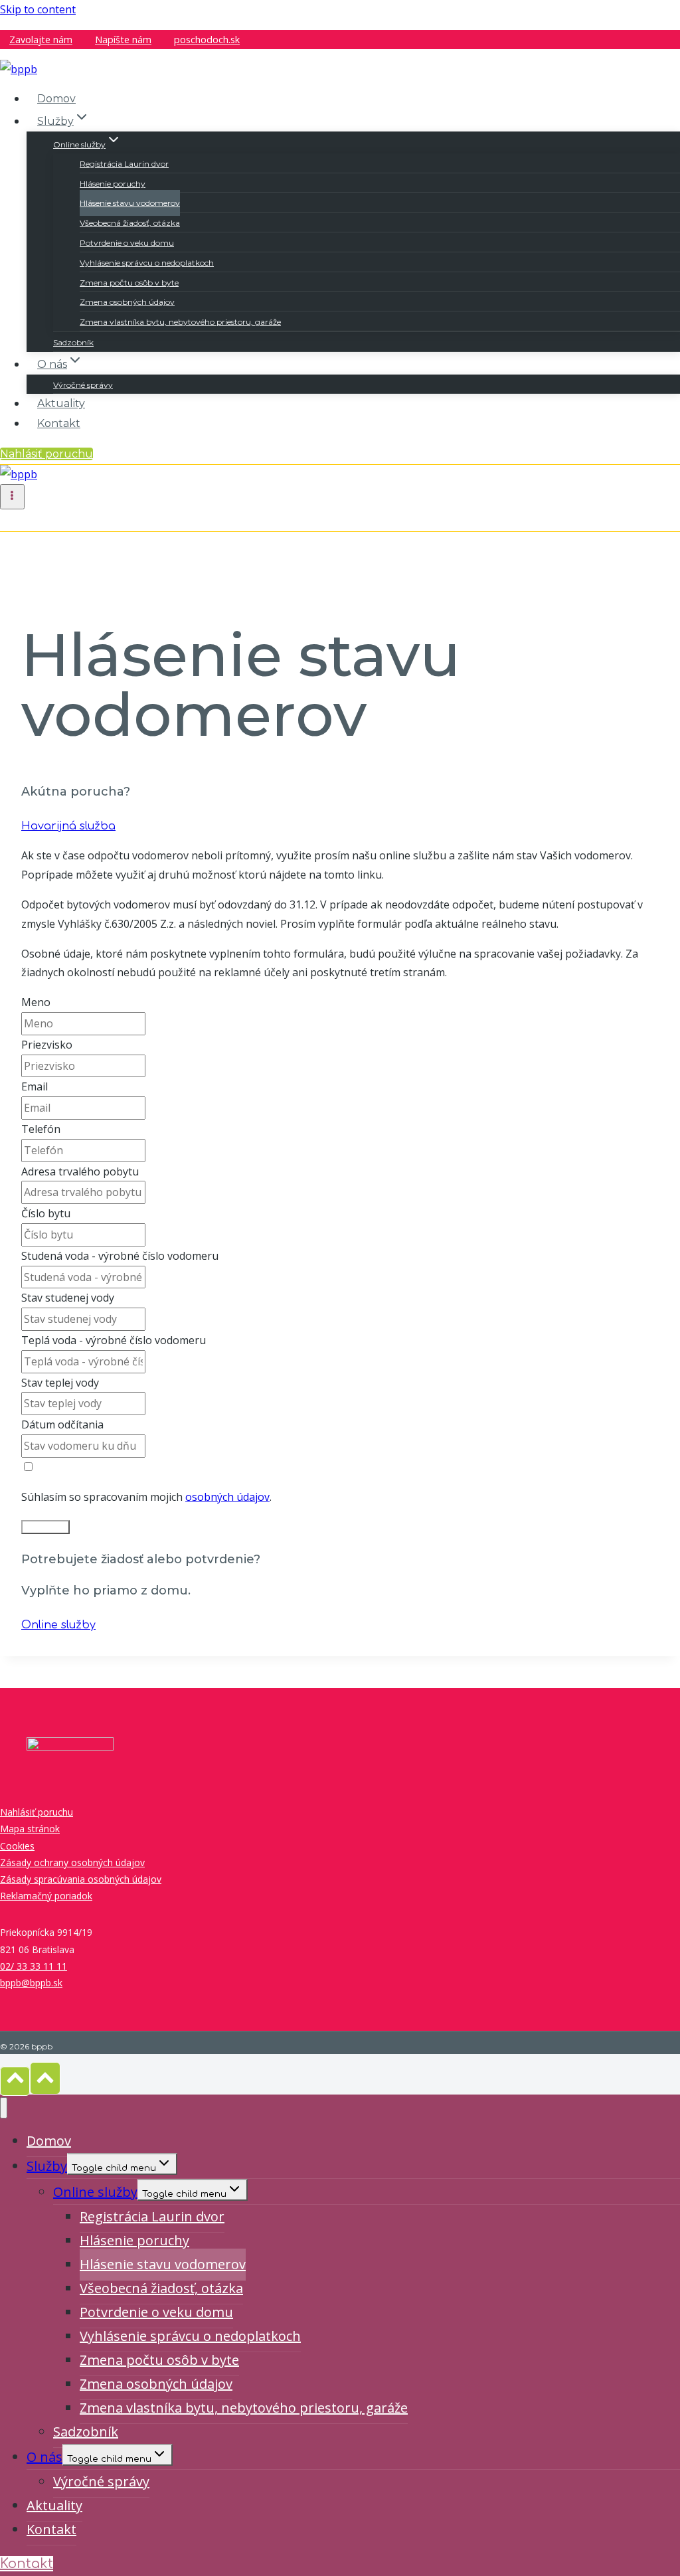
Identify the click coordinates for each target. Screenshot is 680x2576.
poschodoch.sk (207, 40)
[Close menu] (4, 2108)
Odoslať (45, 1527)
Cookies (17, 1846)
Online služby (95, 2192)
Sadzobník (73, 342)
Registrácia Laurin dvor (124, 164)
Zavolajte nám (41, 40)
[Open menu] (12, 497)
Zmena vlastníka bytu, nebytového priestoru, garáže (180, 322)
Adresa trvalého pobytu (80, 1171)
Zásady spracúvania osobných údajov (81, 1879)
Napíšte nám (123, 40)
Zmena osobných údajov (127, 302)
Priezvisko (47, 1045)
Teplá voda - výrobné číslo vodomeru (114, 1340)
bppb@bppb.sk (31, 1983)
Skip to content (38, 9)
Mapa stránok (30, 1829)
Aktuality (61, 403)
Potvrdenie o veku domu (127, 243)
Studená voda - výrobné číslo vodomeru (120, 1256)
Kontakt (59, 423)
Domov (56, 99)
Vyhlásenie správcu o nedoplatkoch (147, 263)
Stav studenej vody (68, 1298)
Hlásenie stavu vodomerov (130, 203)
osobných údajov (227, 1497)
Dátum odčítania (62, 1424)
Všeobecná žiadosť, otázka (130, 223)
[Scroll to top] (15, 2081)
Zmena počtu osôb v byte (129, 283)
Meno (36, 1002)
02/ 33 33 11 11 (34, 1966)
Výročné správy (83, 385)
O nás (44, 2457)
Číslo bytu (46, 1213)
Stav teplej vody (60, 1383)
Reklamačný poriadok (46, 1896)
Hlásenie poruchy (113, 184)
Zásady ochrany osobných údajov (72, 1862)
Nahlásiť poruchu (46, 454)
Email (35, 1086)
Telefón (41, 1129)
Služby (47, 2166)
